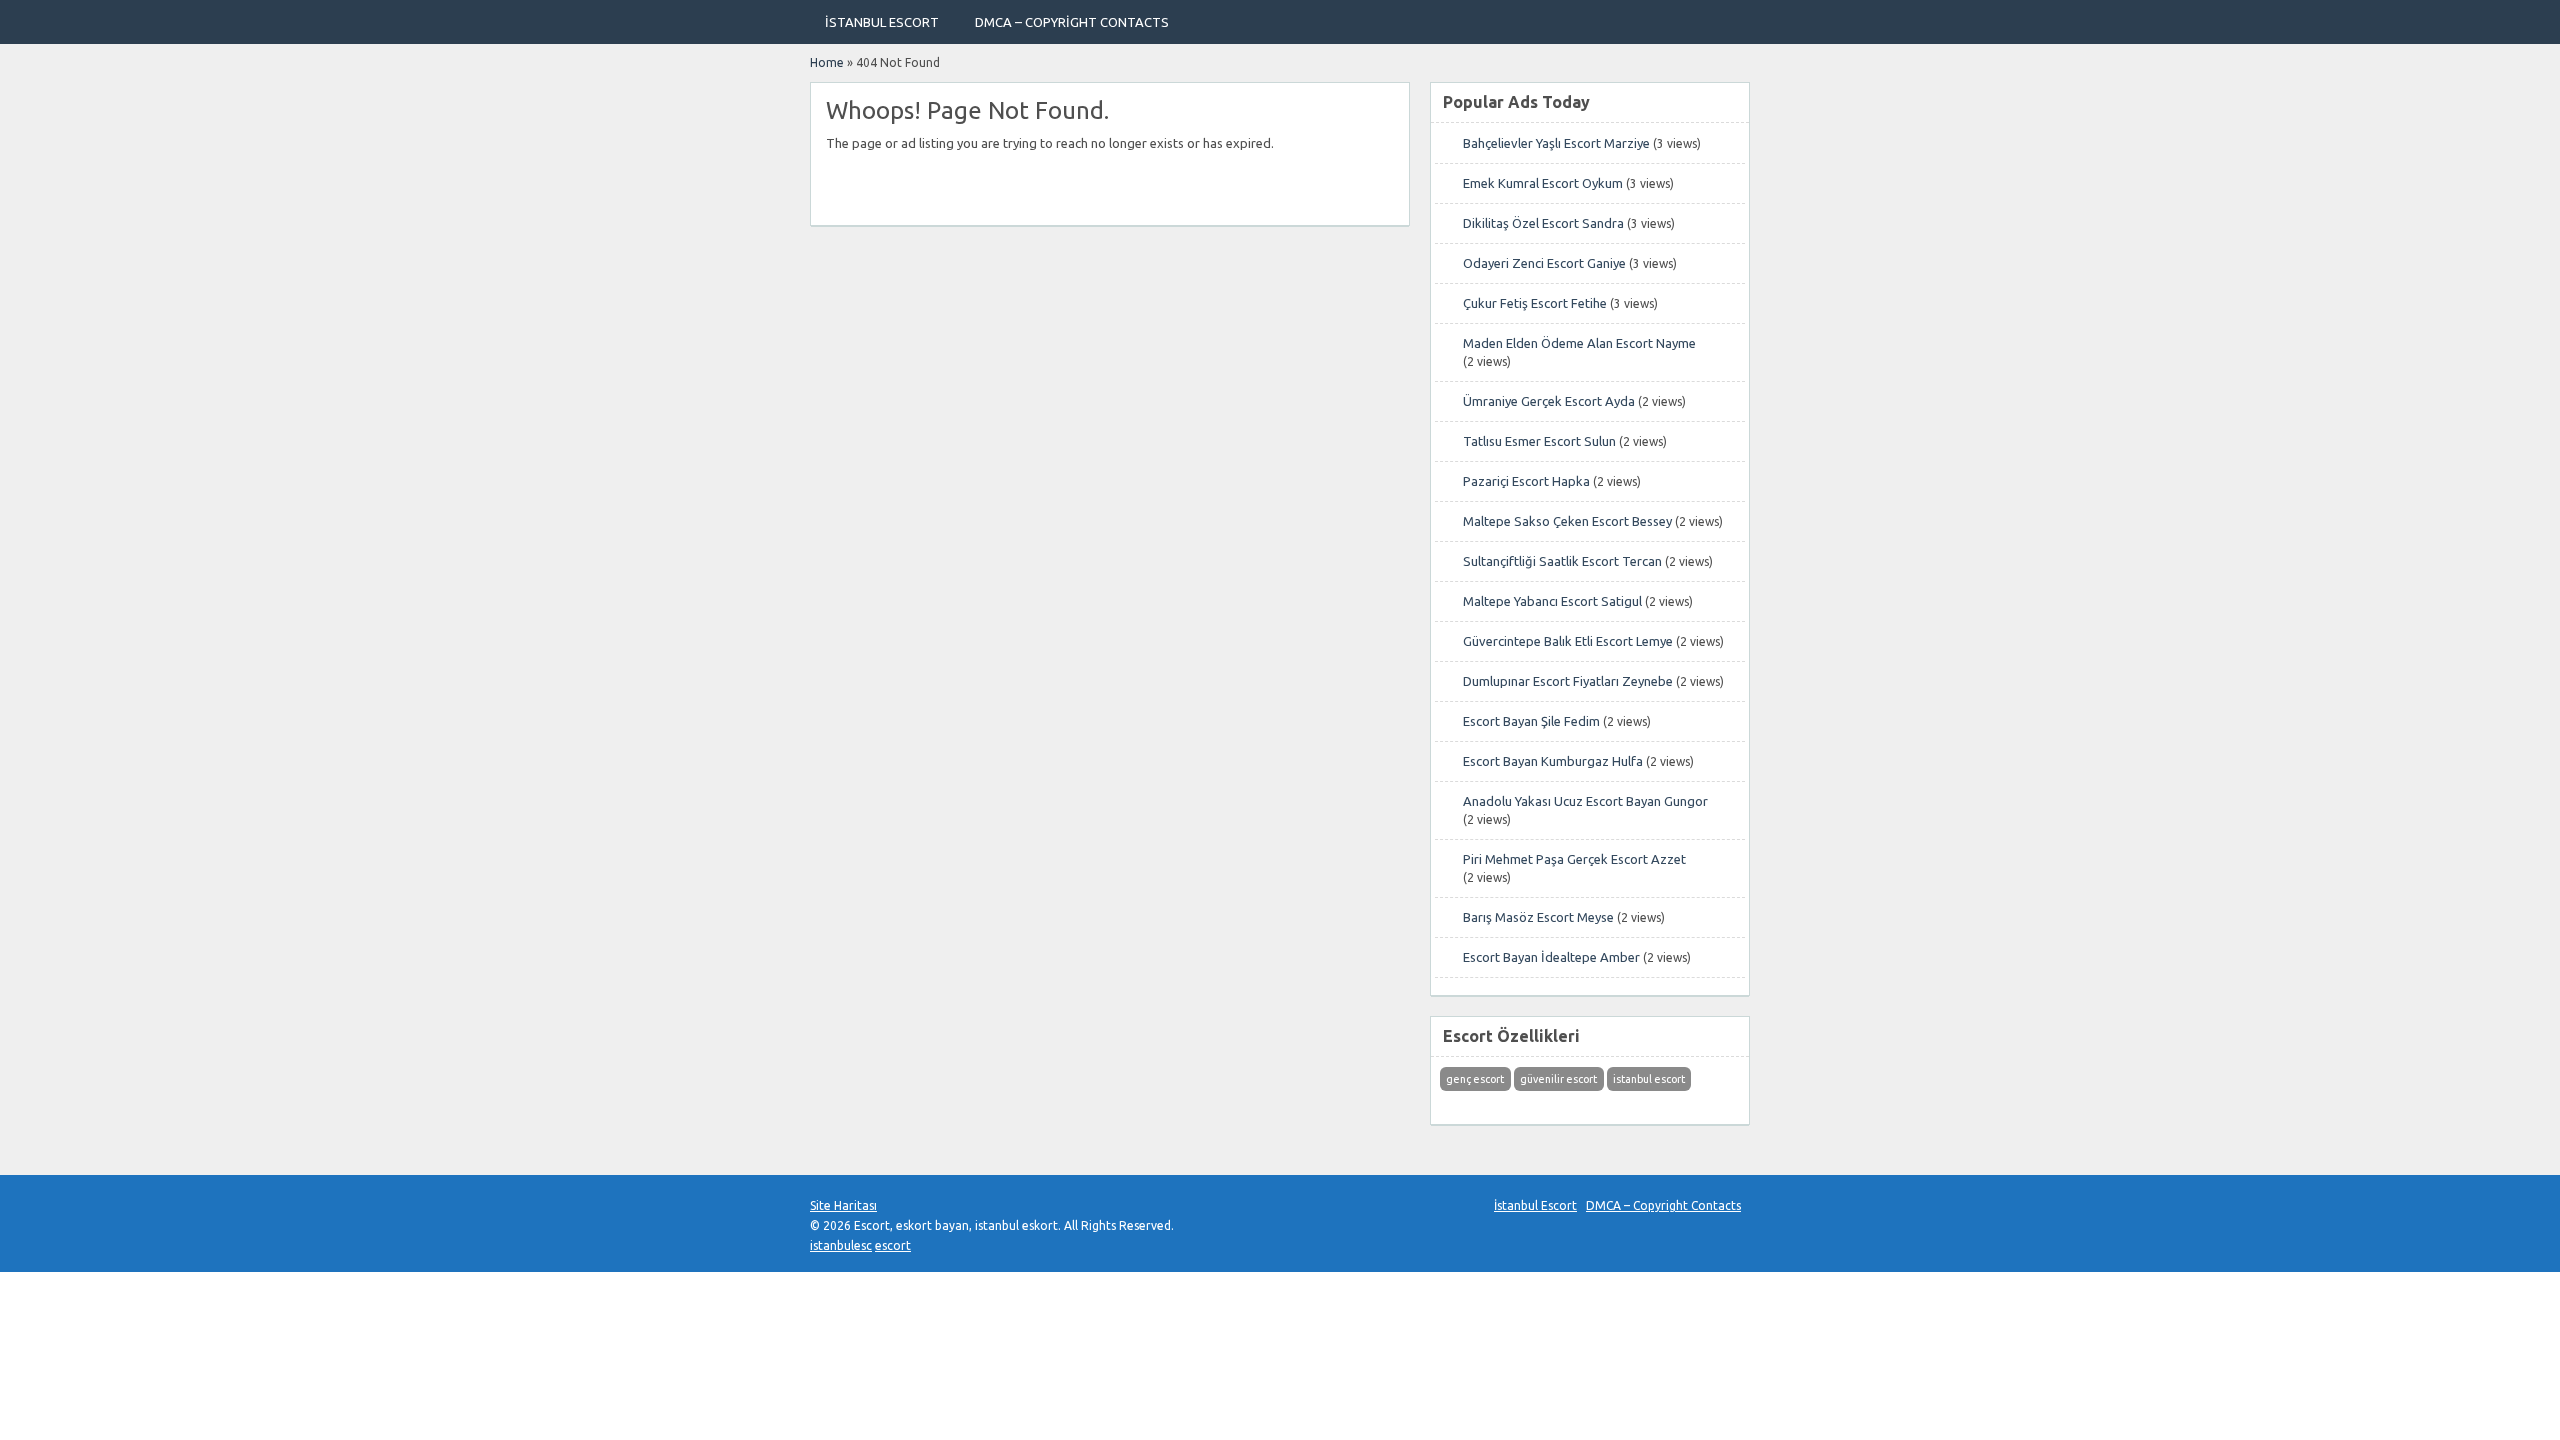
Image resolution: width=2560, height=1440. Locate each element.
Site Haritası (843, 1205)
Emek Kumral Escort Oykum (1543, 183)
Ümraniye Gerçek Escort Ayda (1549, 401)
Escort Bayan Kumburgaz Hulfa (1553, 761)
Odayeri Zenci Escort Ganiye (1544, 263)
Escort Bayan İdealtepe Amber (1551, 957)
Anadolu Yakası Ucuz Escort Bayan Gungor (1585, 801)
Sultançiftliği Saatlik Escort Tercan (1562, 561)
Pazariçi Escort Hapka (1526, 481)
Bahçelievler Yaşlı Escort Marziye (1556, 143)
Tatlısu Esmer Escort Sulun (1539, 441)
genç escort (1475, 1079)
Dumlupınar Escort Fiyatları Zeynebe (1568, 681)
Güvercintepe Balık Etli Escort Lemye (1568, 641)
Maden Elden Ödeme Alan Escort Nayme (1579, 343)
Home (827, 62)
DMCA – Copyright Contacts (1072, 22)
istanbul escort (1649, 1079)
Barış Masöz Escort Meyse (1538, 917)
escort (893, 1245)
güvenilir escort (1558, 1079)
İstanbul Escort (882, 22)
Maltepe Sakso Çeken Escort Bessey (1567, 521)
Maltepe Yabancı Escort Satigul (1552, 601)
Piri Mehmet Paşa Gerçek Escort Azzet (1574, 859)
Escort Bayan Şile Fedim (1531, 721)
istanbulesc (841, 1245)
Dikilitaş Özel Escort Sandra (1543, 223)
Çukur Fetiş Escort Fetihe (1535, 303)
